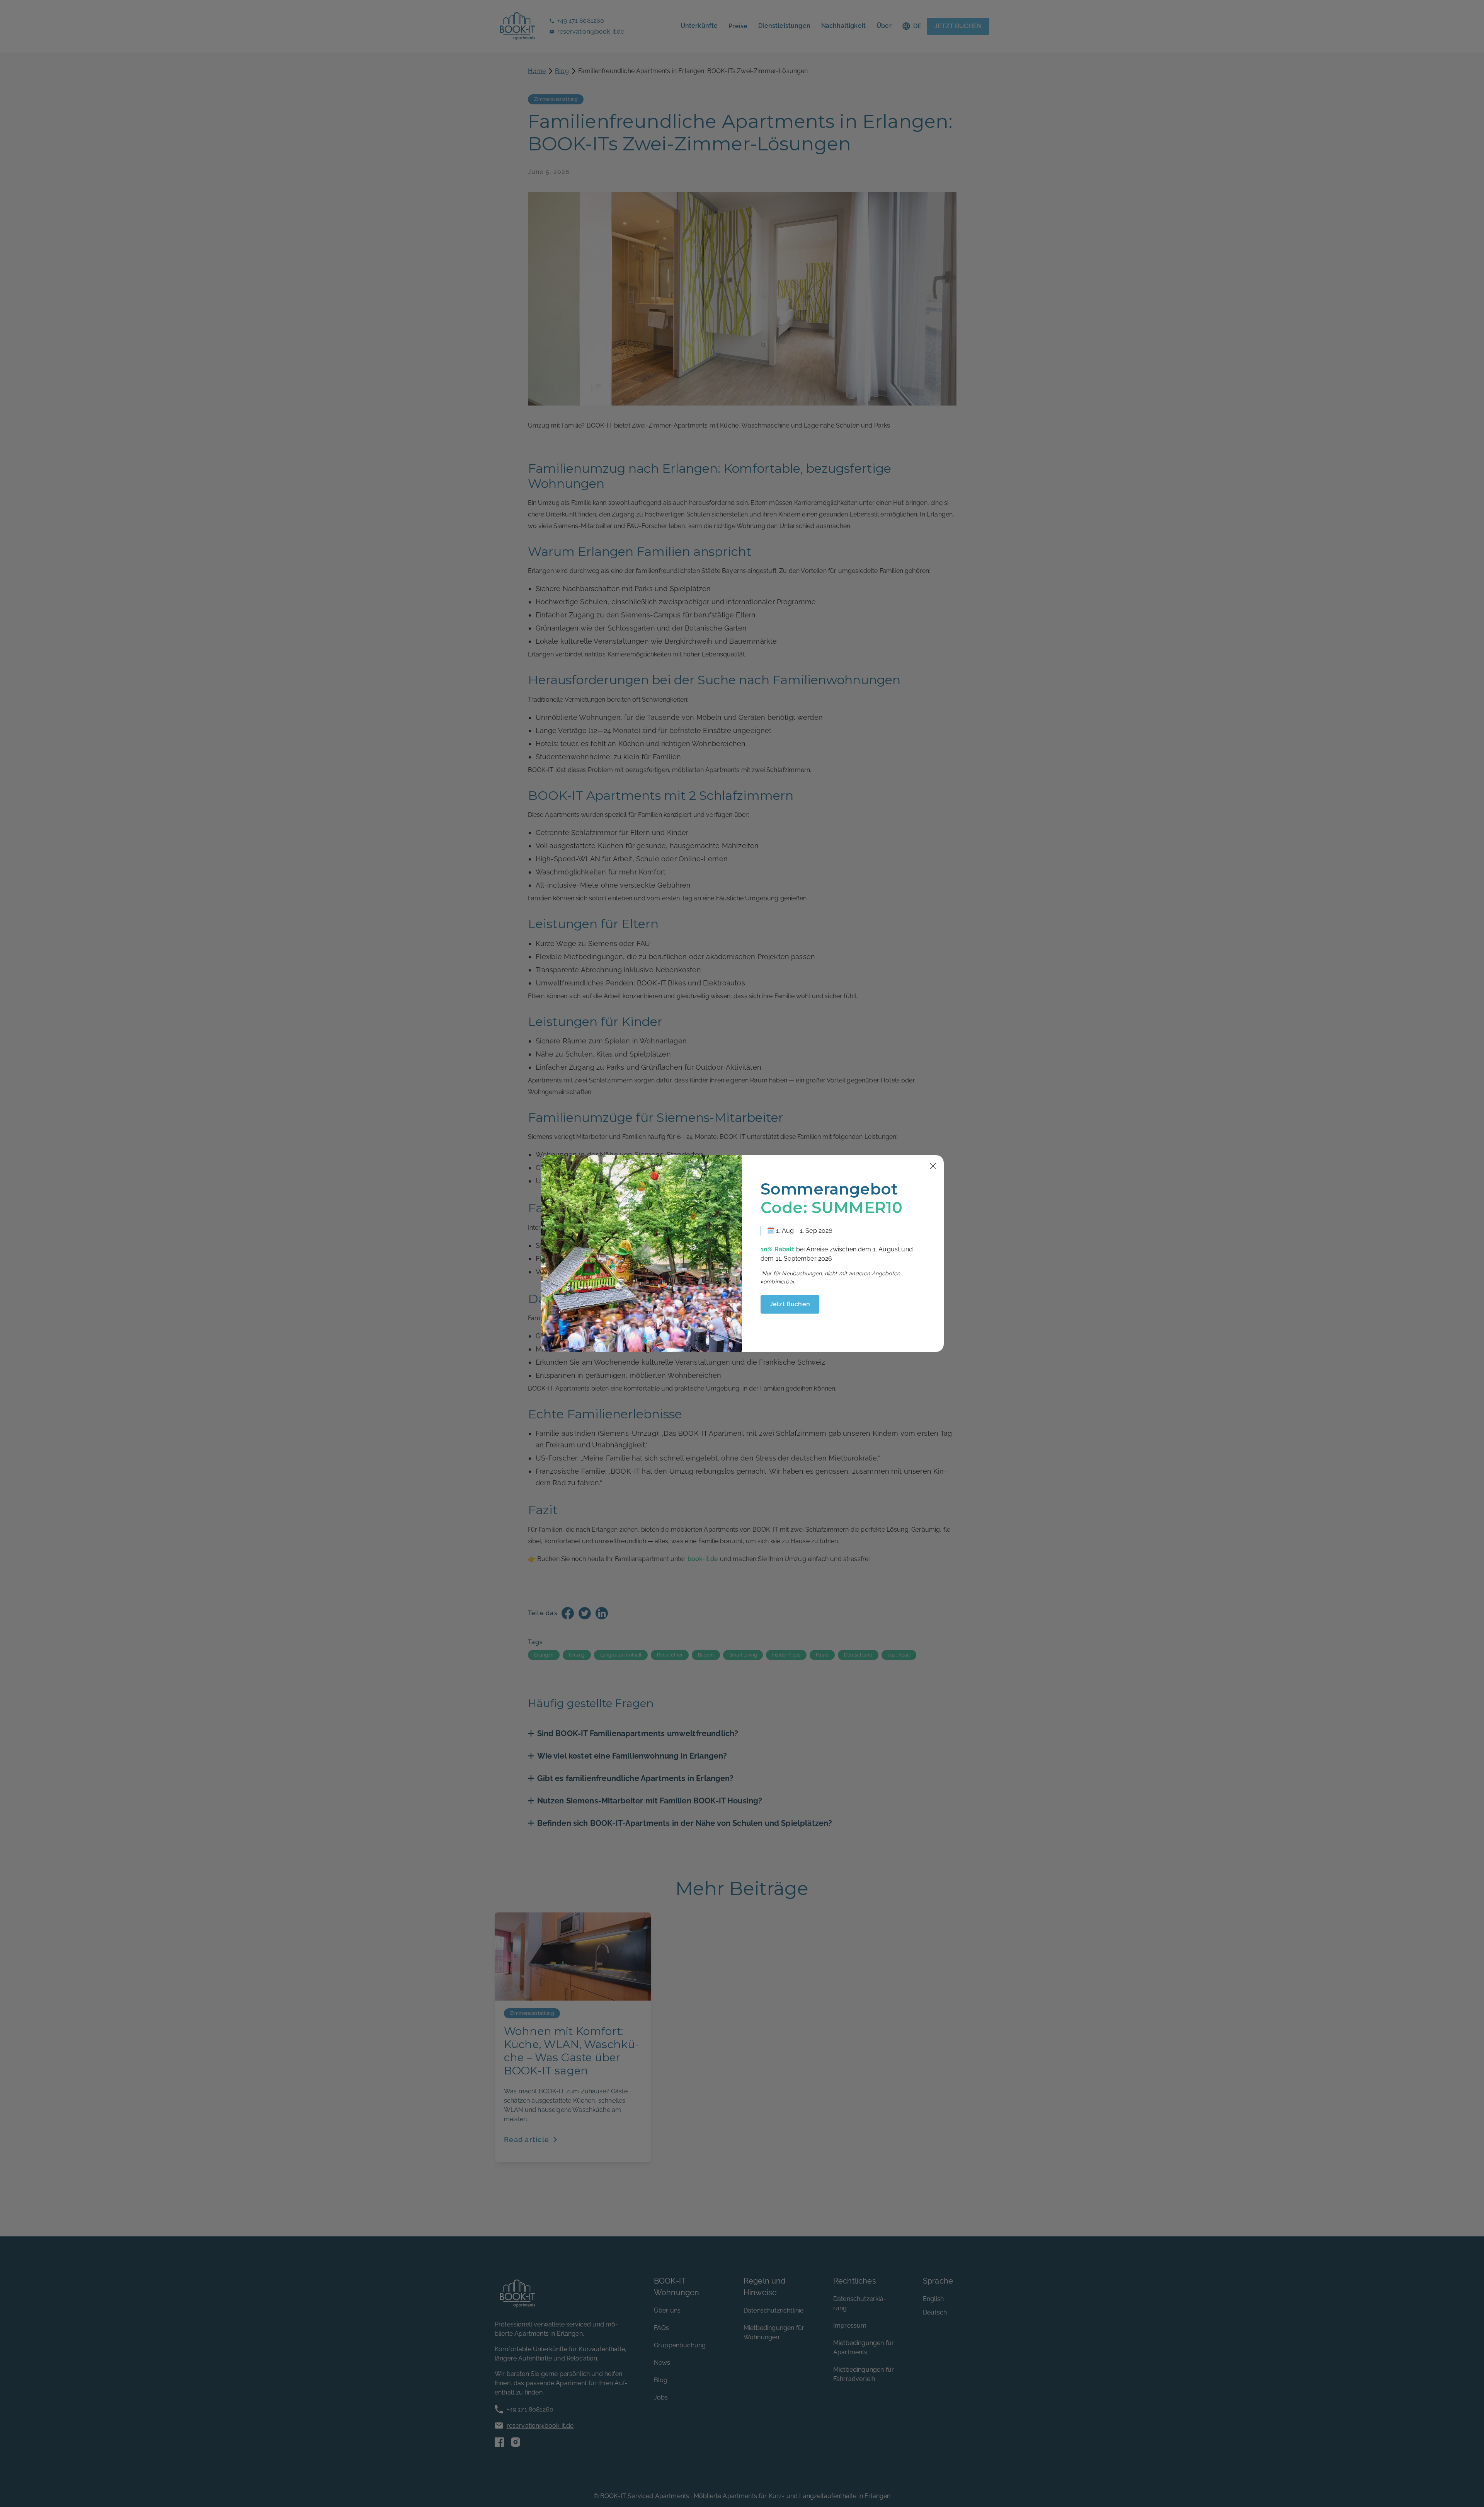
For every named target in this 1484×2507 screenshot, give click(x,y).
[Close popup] (933, 1166)
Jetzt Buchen (790, 1304)
